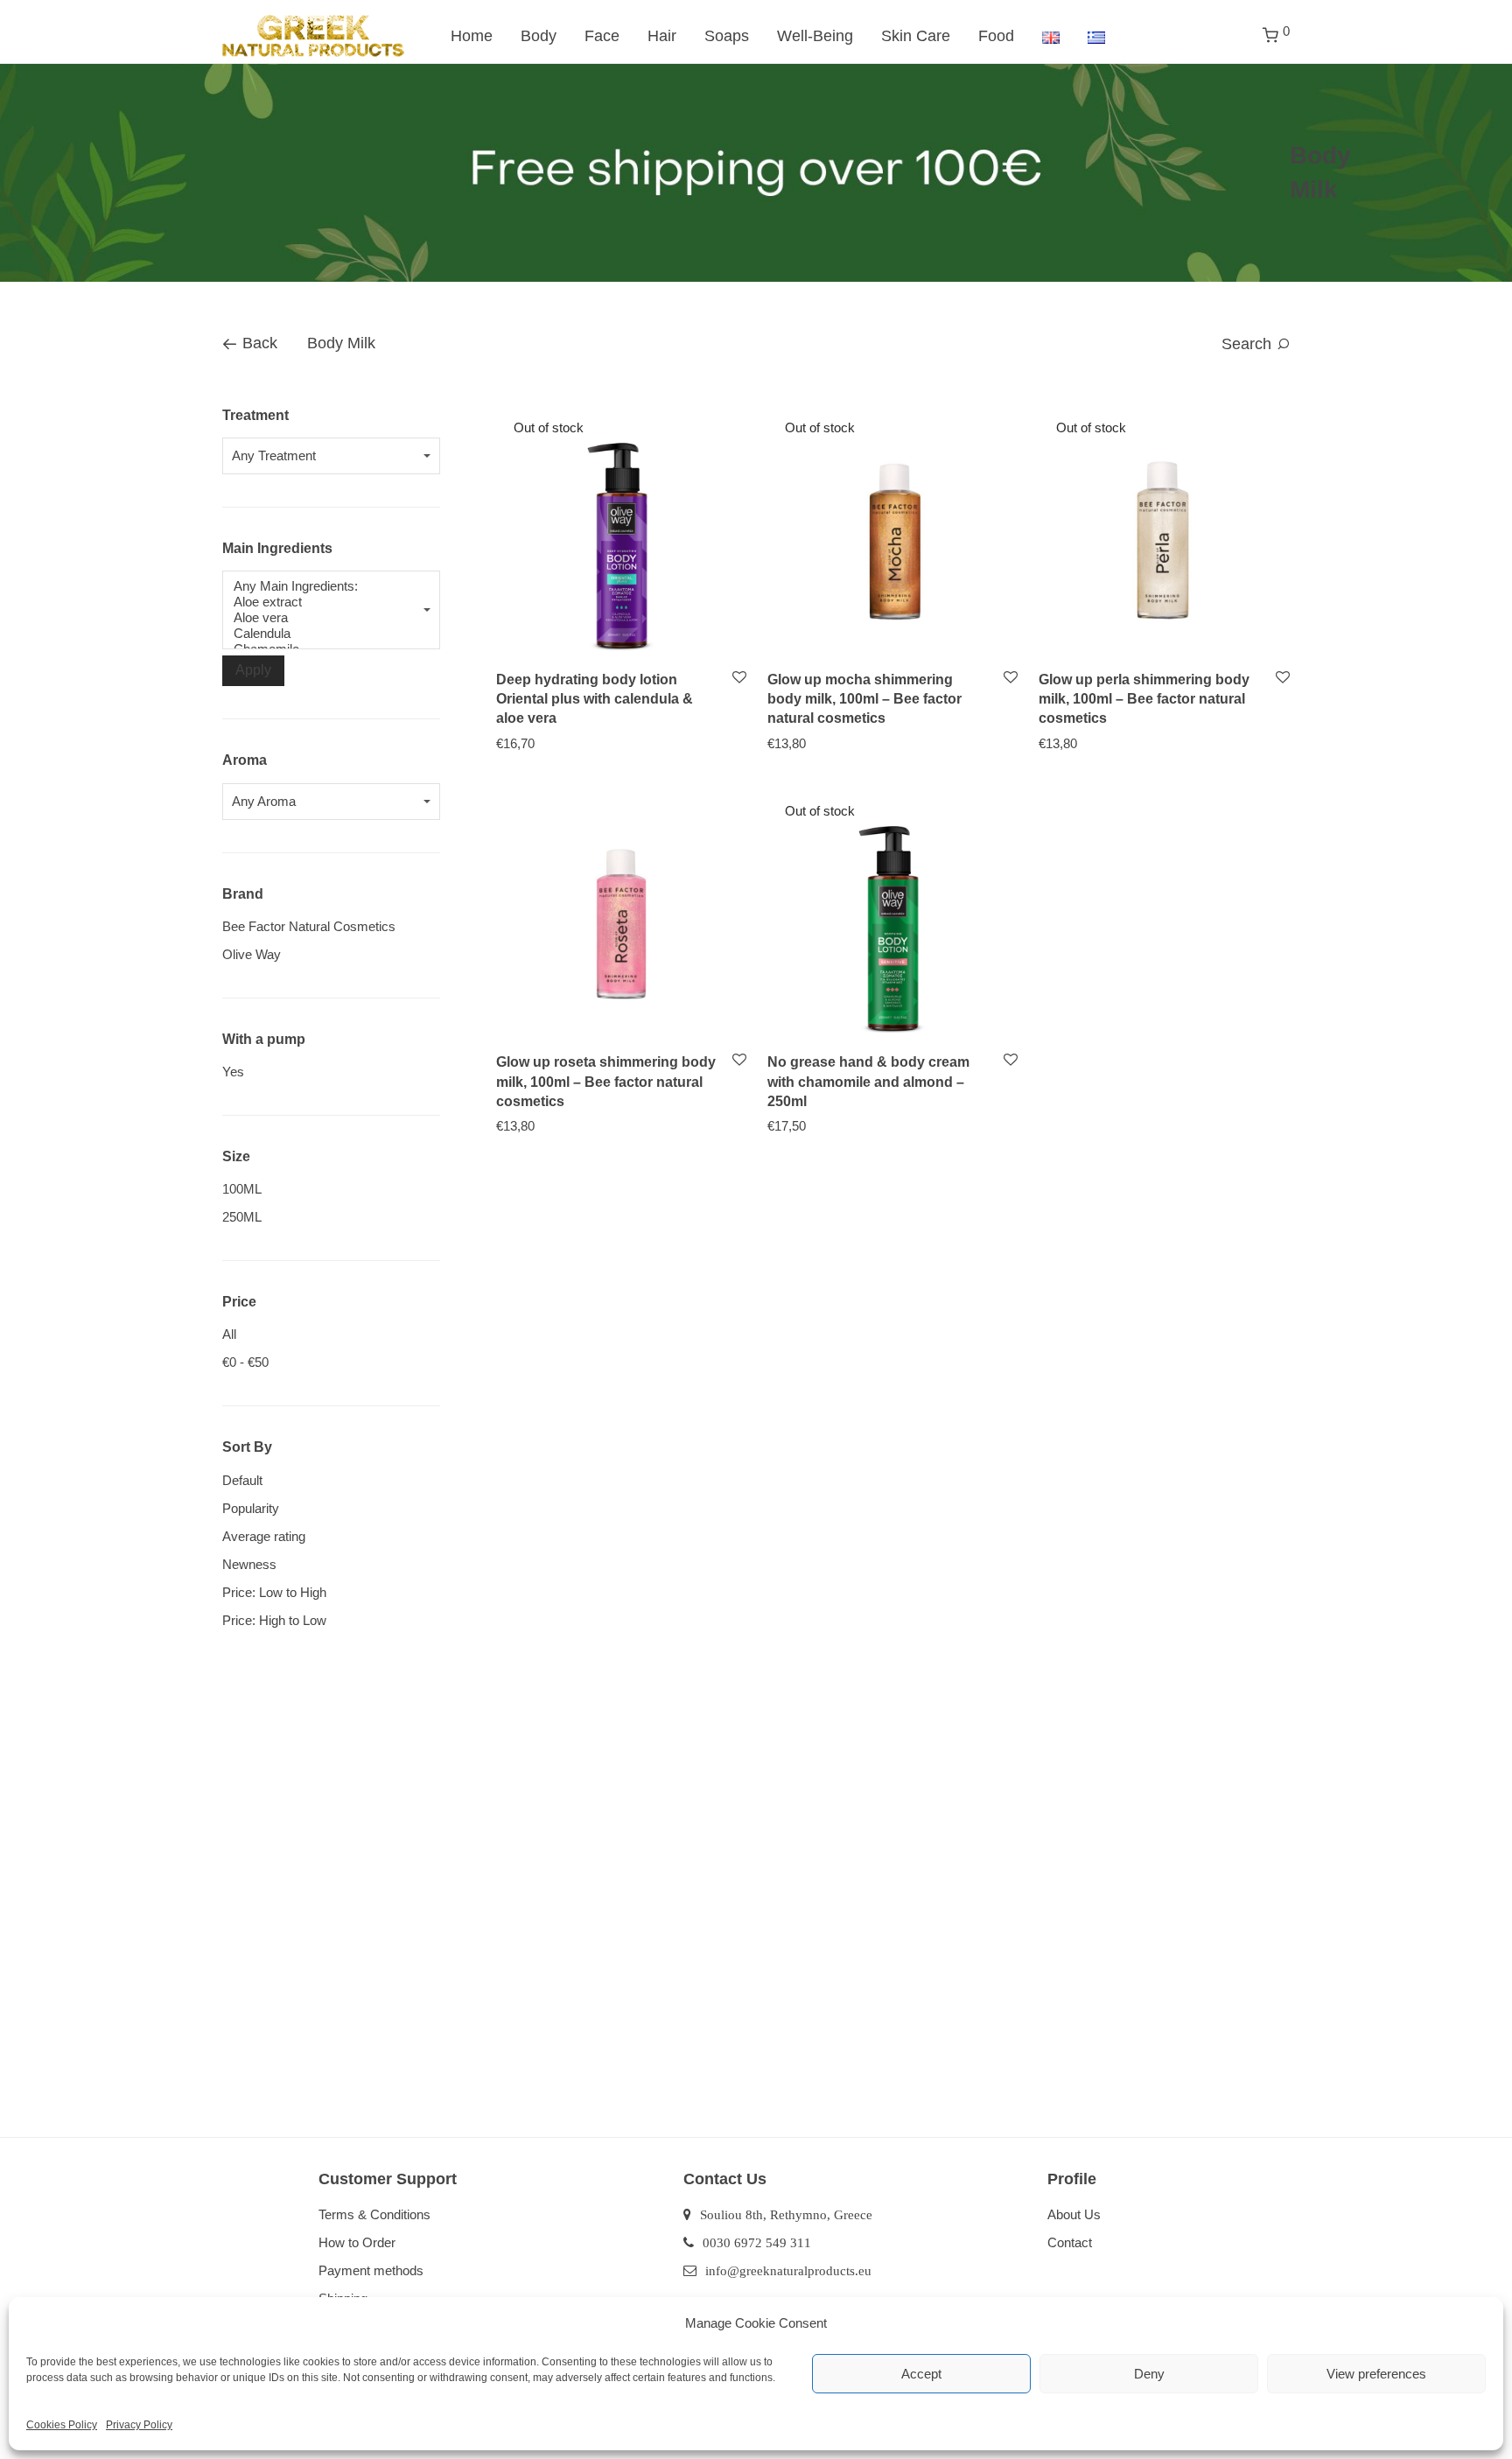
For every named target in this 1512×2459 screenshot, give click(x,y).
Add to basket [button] (527, 1125)
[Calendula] (323, 634)
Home (472, 36)
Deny (1149, 2374)
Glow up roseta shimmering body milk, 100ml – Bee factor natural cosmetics (606, 1082)
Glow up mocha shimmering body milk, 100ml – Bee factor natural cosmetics (864, 699)
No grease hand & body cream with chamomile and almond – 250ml (868, 1082)
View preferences (1376, 2374)
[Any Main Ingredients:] (323, 586)
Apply (253, 670)
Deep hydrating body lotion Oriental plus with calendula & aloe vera (595, 699)
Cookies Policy (62, 2425)
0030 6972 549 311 (757, 2242)
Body (539, 36)
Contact (1070, 2242)
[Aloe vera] (323, 618)
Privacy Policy (139, 2425)
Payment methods (371, 2270)
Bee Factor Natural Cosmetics (309, 926)
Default (242, 1480)
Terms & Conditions (374, 2214)
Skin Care (916, 36)
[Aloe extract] (323, 602)
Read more (519, 743)
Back (258, 343)
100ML (242, 1189)
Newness (249, 1564)
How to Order (357, 2242)
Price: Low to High (274, 1592)
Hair (662, 36)
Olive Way (252, 954)
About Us (1074, 2214)
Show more (593, 743)
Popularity (251, 1508)
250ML (242, 1217)
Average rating (264, 1536)
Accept (921, 2374)
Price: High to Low (274, 1620)
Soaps (727, 36)
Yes (233, 1072)
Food (996, 36)
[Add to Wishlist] (738, 678)
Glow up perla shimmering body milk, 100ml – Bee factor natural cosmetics (1144, 699)
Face (602, 36)
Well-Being (815, 36)
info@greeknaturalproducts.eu (788, 2270)
